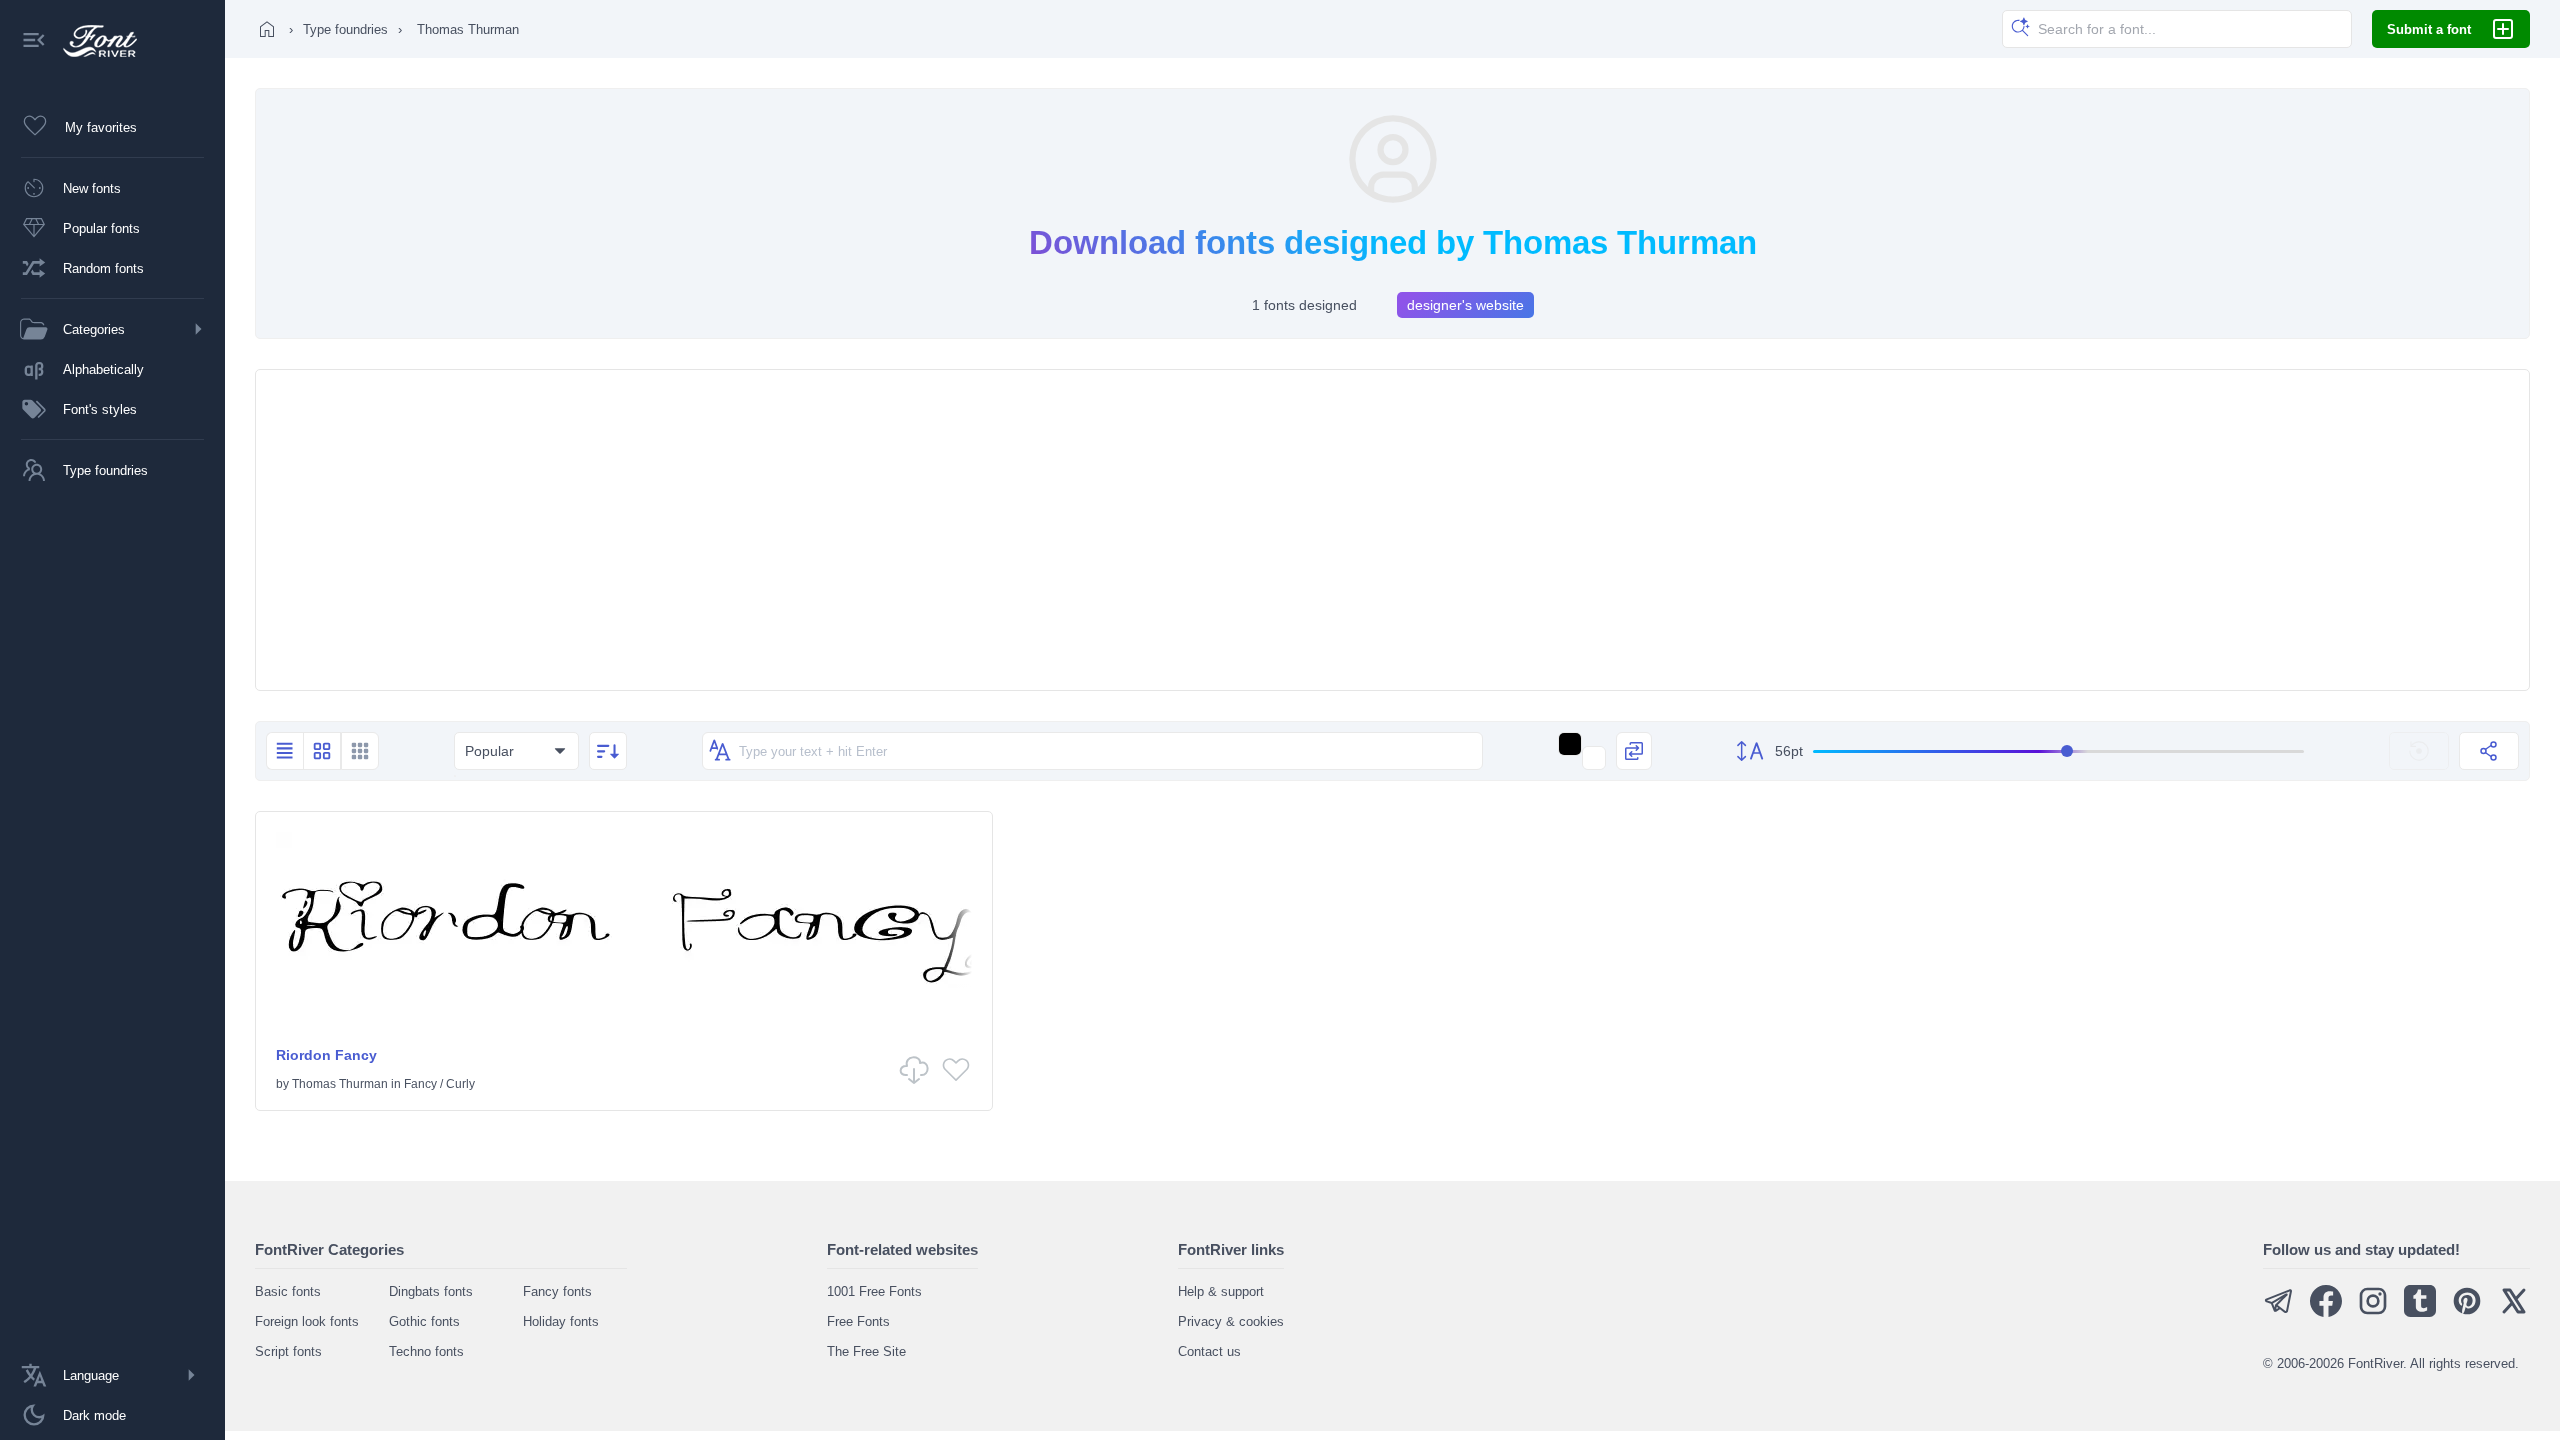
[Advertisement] (1393, 530)
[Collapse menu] (34, 41)
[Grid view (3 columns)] (360, 751)
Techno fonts (426, 1351)
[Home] (267, 29)
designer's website (1465, 305)
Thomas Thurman (340, 1084)
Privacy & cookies (1231, 1321)
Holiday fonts (561, 1321)
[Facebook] (2326, 1312)
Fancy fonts (557, 1291)
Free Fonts (858, 1321)
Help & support (1221, 1291)
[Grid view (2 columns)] (322, 751)
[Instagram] (2373, 1312)
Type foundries (345, 29)
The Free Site (866, 1351)
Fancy (420, 1084)
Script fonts (288, 1351)
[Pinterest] (2467, 1312)
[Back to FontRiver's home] (92, 41)
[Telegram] (2279, 1312)
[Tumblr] (2420, 1312)
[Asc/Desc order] (608, 751)
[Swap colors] (1634, 751)
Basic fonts (288, 1291)
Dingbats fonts (431, 1291)
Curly (460, 1084)
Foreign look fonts (307, 1321)
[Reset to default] (2419, 751)
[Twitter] (2514, 1312)
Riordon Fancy (326, 1055)
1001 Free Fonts (874, 1291)
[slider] (2058, 751)
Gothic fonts (424, 1321)
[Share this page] (2489, 751)
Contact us (1209, 1351)
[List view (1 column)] (284, 751)
